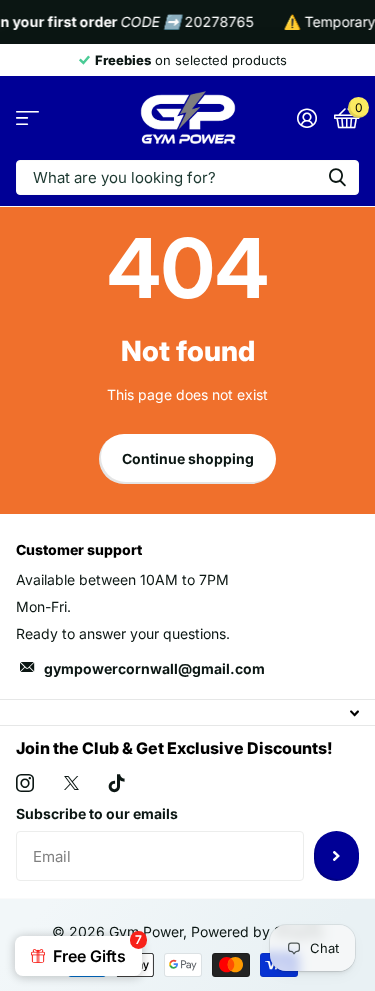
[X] (71, 783)
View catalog (27, 118)
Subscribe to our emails (97, 813)
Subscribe (336, 856)
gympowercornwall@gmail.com (154, 668)
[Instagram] (25, 783)
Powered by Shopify (257, 931)
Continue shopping (188, 458)
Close (187, 712)
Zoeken (337, 177)
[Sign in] (306, 118)
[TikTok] (117, 783)
